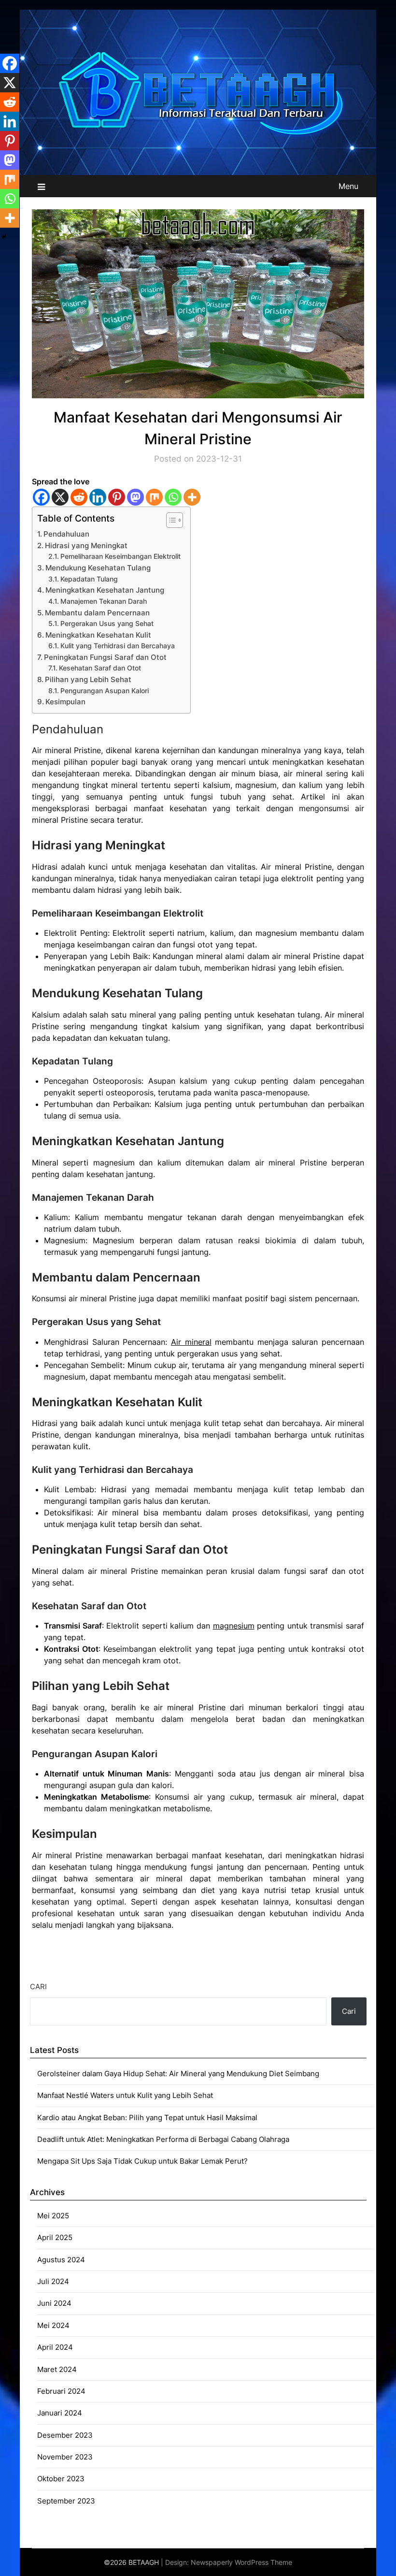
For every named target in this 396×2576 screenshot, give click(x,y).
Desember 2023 (65, 2435)
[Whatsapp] (173, 497)
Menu (348, 186)
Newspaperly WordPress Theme (241, 2562)
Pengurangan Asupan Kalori (105, 691)
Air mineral (191, 1342)
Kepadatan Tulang (89, 579)
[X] (60, 497)
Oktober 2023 (61, 2479)
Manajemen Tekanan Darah (104, 601)
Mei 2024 (53, 2325)
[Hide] (4, 237)
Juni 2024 (54, 2303)
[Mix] (154, 497)
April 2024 (55, 2347)
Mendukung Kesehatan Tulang (98, 568)
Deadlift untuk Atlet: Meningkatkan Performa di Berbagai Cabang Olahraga (163, 2139)
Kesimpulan (65, 702)
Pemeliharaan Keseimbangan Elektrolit (120, 556)
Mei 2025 (53, 2216)
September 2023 (66, 2501)
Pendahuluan (66, 534)
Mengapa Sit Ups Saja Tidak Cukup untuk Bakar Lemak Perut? (142, 2161)
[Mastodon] (135, 497)
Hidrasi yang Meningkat (86, 546)
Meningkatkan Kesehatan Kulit (98, 635)
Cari (38, 1987)
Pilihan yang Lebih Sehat (88, 679)
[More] (192, 497)
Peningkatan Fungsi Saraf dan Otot (105, 657)
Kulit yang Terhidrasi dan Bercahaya (118, 646)
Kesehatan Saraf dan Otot (100, 668)
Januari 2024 (60, 2413)
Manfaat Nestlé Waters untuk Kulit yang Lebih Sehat (125, 2095)
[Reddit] (79, 497)
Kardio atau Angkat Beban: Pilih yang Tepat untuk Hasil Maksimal (147, 2118)
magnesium (234, 1626)
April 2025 (55, 2237)
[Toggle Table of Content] (170, 520)
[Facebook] (41, 497)
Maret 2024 (57, 2369)
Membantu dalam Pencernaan (97, 613)
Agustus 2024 (61, 2260)
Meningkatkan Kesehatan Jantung (105, 590)
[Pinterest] (117, 497)
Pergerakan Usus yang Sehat (107, 624)
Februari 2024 (61, 2391)
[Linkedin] (98, 497)
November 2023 (65, 2457)
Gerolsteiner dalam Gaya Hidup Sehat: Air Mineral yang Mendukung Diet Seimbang (178, 2074)
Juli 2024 (53, 2281)
